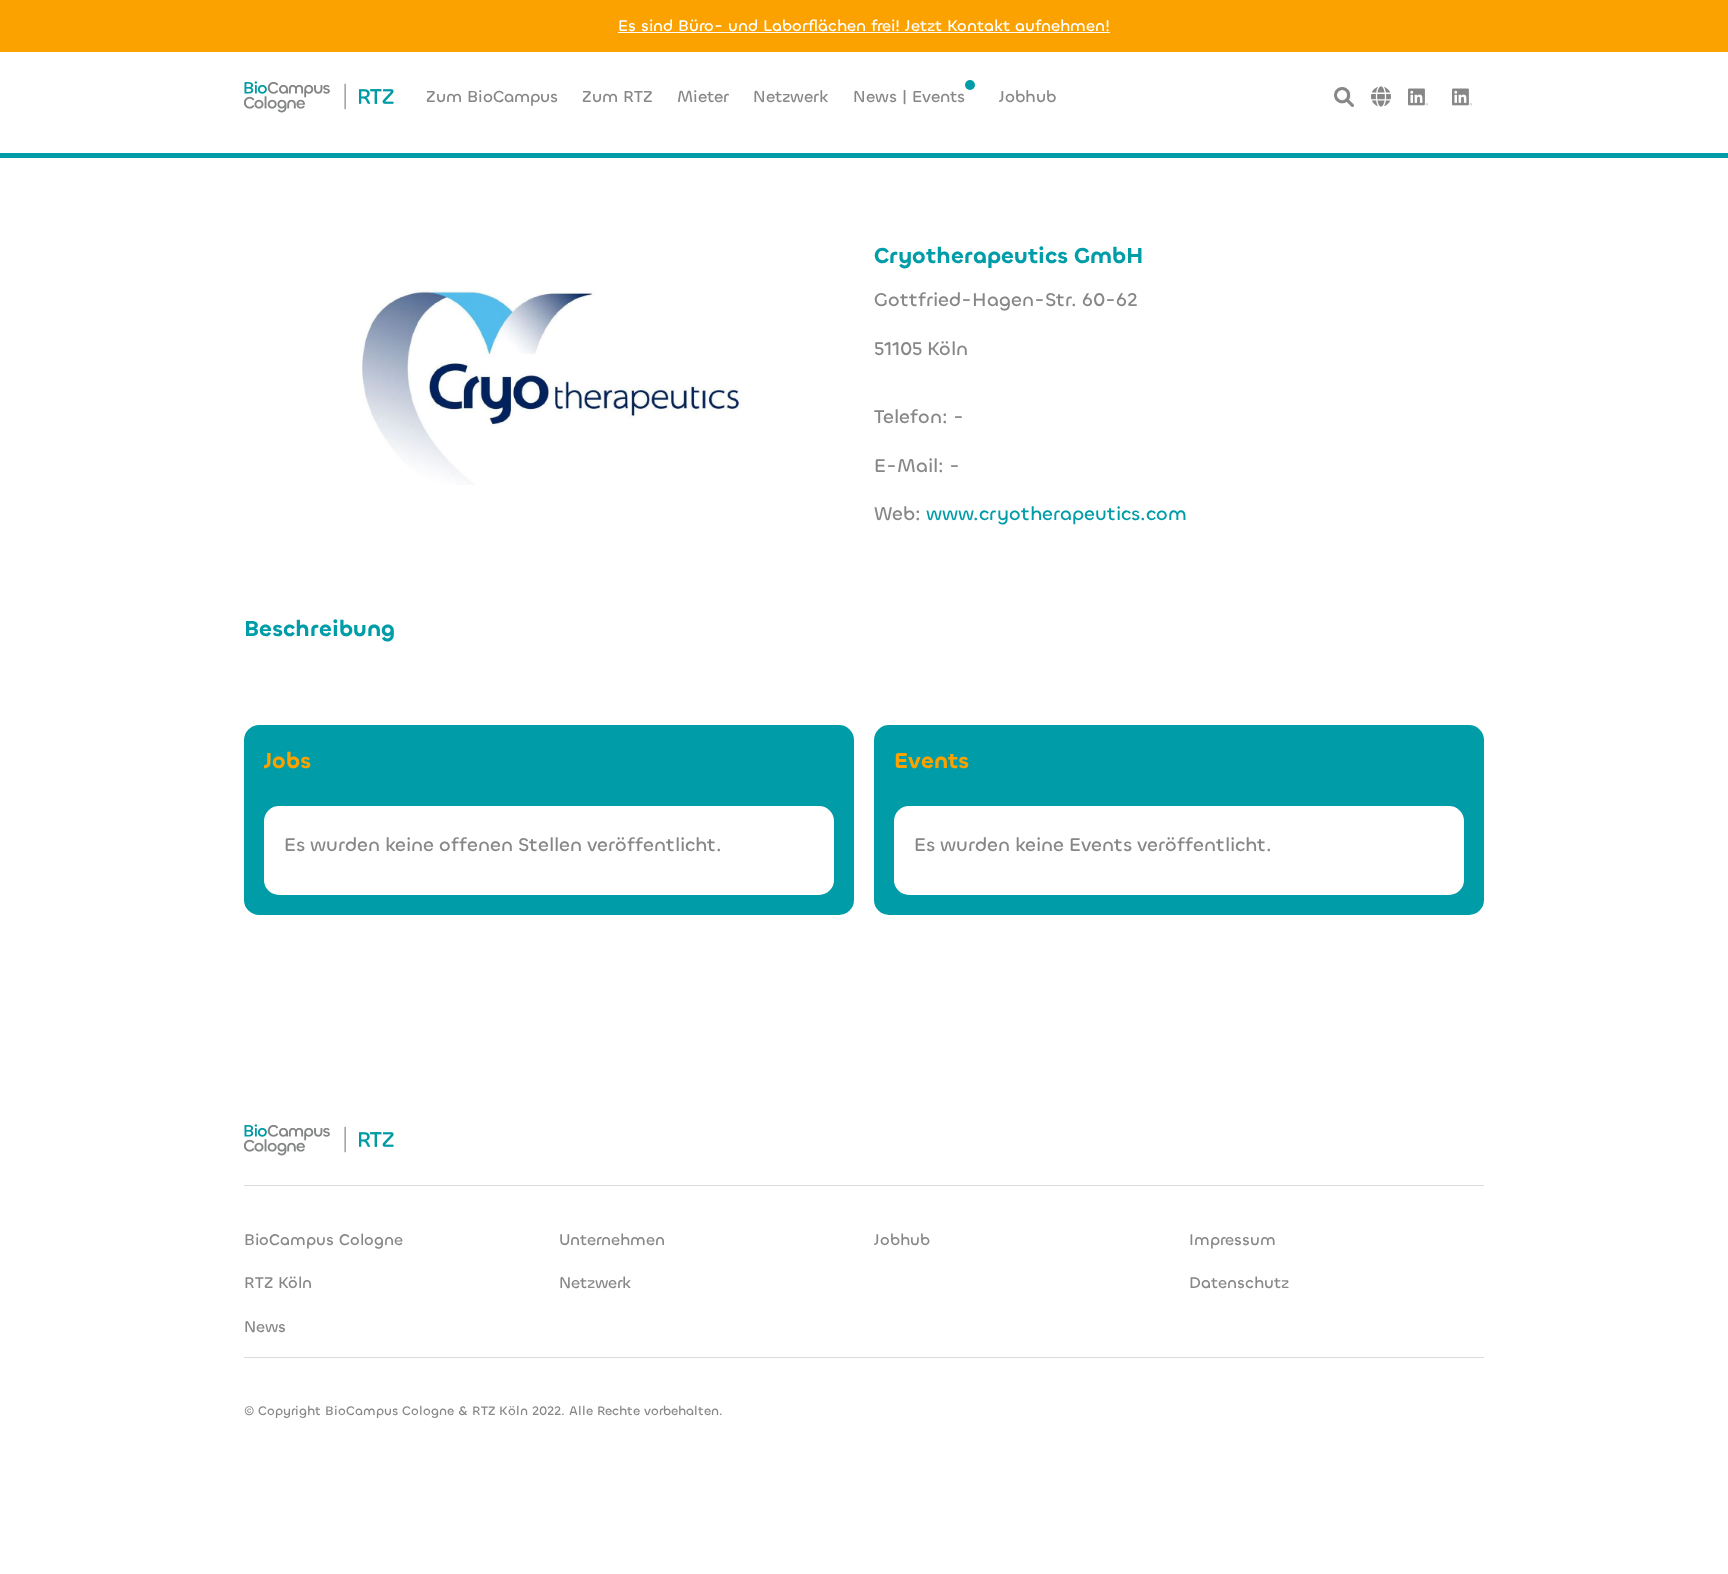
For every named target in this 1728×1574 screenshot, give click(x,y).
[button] (1381, 96)
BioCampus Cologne (323, 1239)
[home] (319, 97)
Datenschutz (1239, 1282)
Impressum (1232, 1239)
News (265, 1326)
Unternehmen (612, 1239)
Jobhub (902, 1239)
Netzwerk (595, 1282)
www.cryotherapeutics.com (1056, 513)
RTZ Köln (278, 1282)
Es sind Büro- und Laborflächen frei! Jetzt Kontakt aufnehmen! (864, 25)
